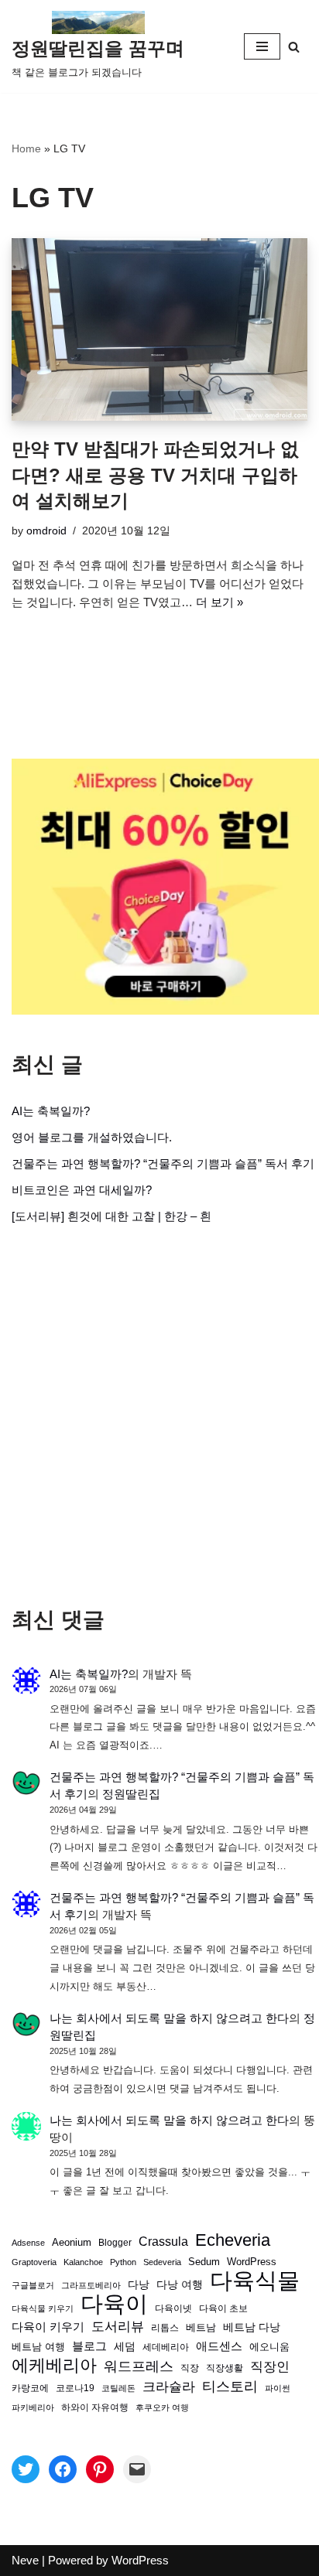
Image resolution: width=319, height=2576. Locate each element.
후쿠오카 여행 (162, 2407)
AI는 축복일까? (51, 1111)
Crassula (163, 2241)
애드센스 (219, 2346)
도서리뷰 (118, 2327)
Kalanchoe (83, 2262)
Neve (25, 2560)
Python (123, 2262)
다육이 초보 (223, 2308)
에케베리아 (54, 2366)
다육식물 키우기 (43, 2308)
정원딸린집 (131, 1794)
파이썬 (278, 2388)
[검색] (294, 47)
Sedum (204, 2262)
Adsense (28, 2243)
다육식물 (255, 2281)
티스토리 (230, 2387)
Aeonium (72, 2243)
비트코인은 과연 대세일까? (82, 1190)
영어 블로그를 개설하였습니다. (92, 1137)
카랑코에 (30, 2388)
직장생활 (225, 2368)
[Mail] (137, 2469)
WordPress (252, 2262)
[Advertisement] (159, 1416)
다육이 (114, 2304)
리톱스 (165, 2327)
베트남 (201, 2327)
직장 (190, 2368)
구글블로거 (33, 2285)
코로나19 (75, 2388)
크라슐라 (169, 2387)
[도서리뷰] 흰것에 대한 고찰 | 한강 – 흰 (111, 1216)
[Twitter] (26, 2469)
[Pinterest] (100, 2469)
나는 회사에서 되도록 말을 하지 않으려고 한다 (169, 2018)
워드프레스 (139, 2366)
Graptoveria (34, 2262)
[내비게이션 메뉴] (262, 46)
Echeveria (233, 2240)
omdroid (46, 531)
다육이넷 (173, 2308)
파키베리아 (33, 2407)
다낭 (139, 2284)
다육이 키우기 (48, 2327)
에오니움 (269, 2347)
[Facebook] (63, 2469)
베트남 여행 (38, 2347)
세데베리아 (166, 2347)
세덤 (125, 2347)
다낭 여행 (180, 2284)
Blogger (115, 2242)
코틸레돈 (118, 2388)
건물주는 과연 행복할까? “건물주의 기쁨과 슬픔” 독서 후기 (163, 1163)
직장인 (270, 2367)
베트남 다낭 (252, 2327)
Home (26, 148)
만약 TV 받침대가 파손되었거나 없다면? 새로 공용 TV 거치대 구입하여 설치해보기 (155, 475)
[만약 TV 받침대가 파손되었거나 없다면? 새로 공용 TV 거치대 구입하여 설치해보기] (159, 330)
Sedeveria (162, 2262)
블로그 (89, 2346)
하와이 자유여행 (95, 2407)
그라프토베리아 (91, 2285)
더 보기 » (220, 602)
